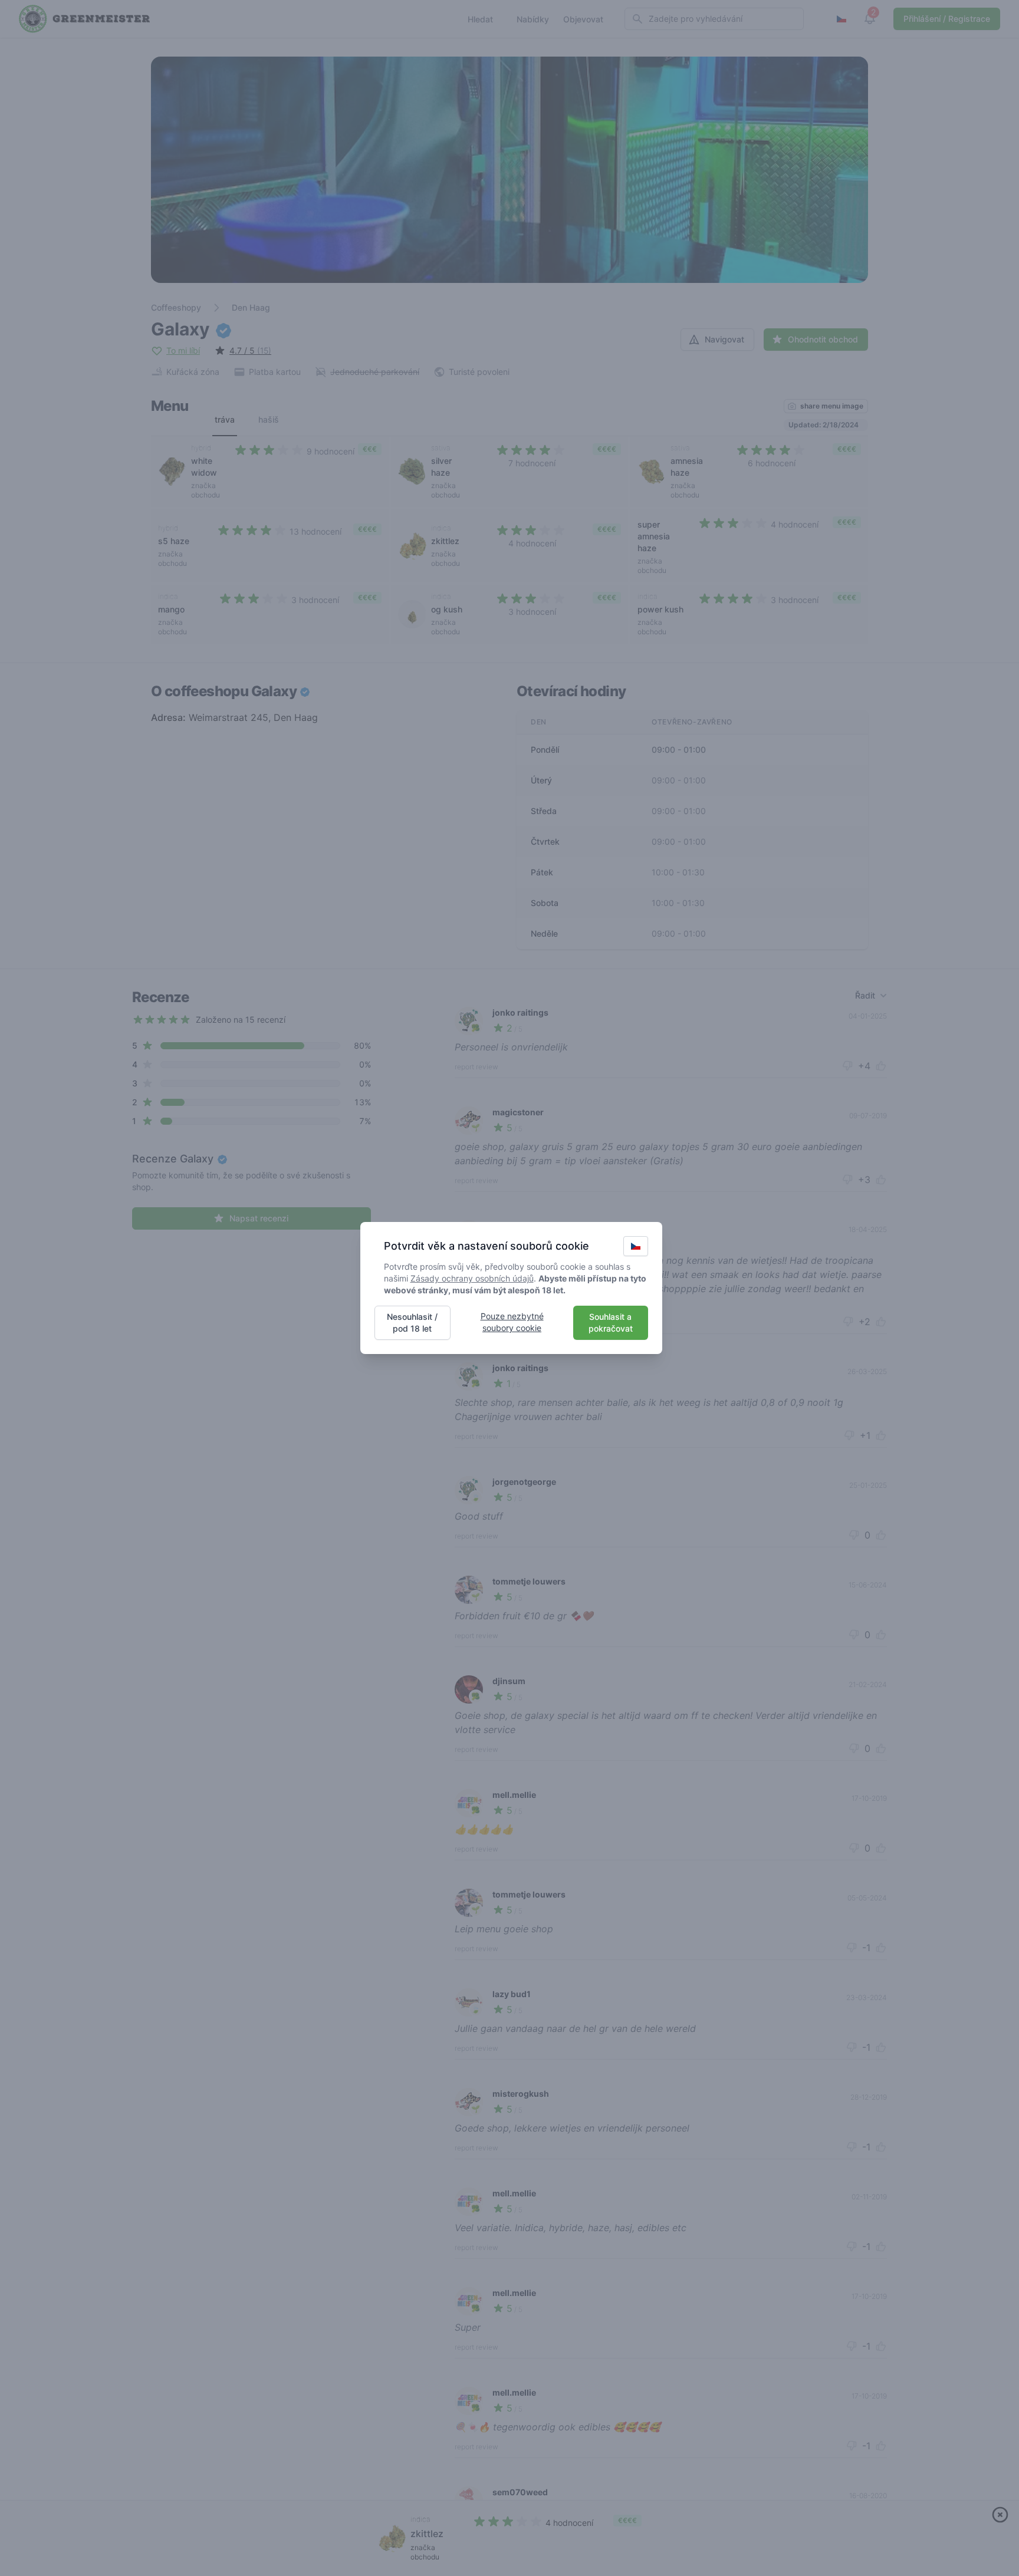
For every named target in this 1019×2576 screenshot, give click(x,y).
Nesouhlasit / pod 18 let (412, 1322)
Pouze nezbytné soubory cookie (512, 1322)
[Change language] (636, 1246)
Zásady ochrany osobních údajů (472, 1278)
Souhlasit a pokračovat (611, 1322)
